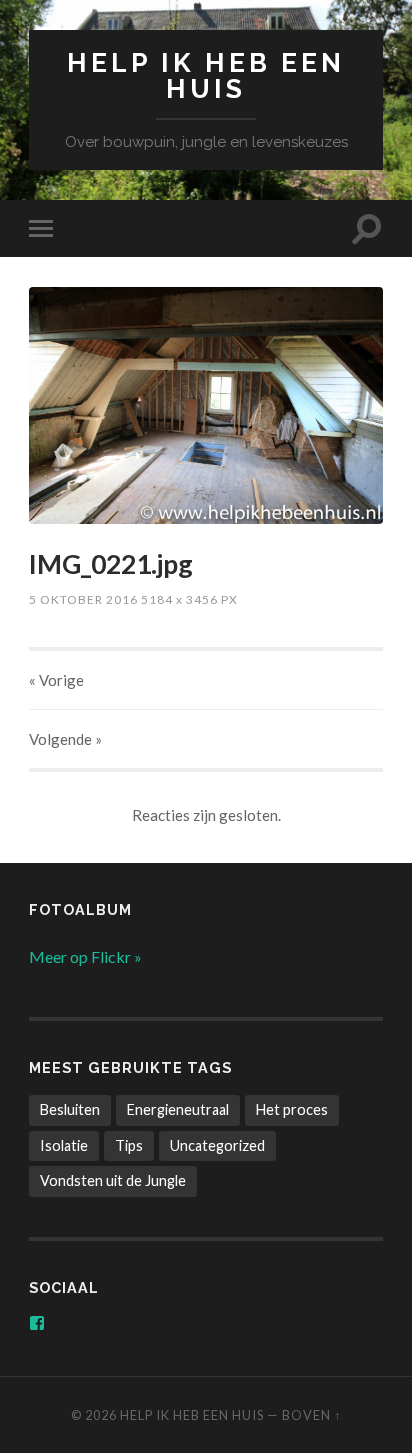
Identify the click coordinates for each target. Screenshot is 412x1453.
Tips (129, 1145)
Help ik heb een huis (206, 75)
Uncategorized (217, 1145)
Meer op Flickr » (85, 956)
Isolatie (64, 1145)
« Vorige (56, 680)
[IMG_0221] (206, 405)
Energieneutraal (178, 1109)
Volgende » (65, 739)
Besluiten (70, 1109)
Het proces (292, 1109)
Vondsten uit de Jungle (113, 1180)
